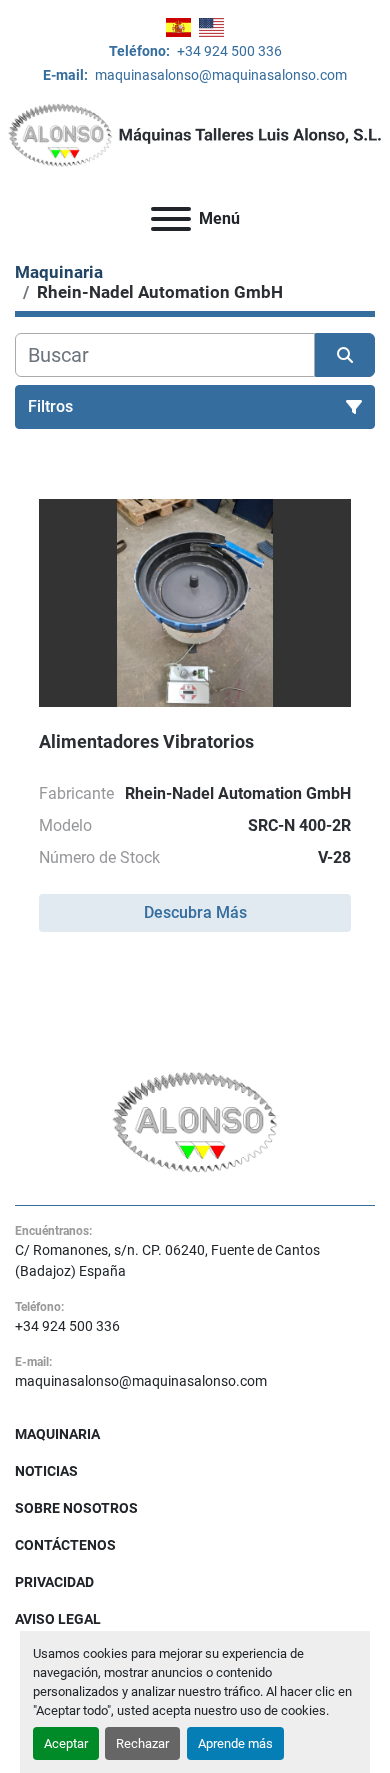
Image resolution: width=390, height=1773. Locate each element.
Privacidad (54, 1582)
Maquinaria (57, 1434)
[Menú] (171, 219)
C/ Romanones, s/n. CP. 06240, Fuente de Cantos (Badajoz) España (167, 1260)
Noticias (46, 1471)
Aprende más (235, 1743)
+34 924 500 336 (228, 51)
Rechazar (142, 1743)
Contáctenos (65, 1545)
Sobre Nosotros (76, 1508)
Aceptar (66, 1743)
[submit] (345, 355)
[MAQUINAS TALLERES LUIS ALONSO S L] (195, 1121)
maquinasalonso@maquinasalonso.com (219, 75)
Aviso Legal (58, 1619)
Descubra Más (195, 912)
